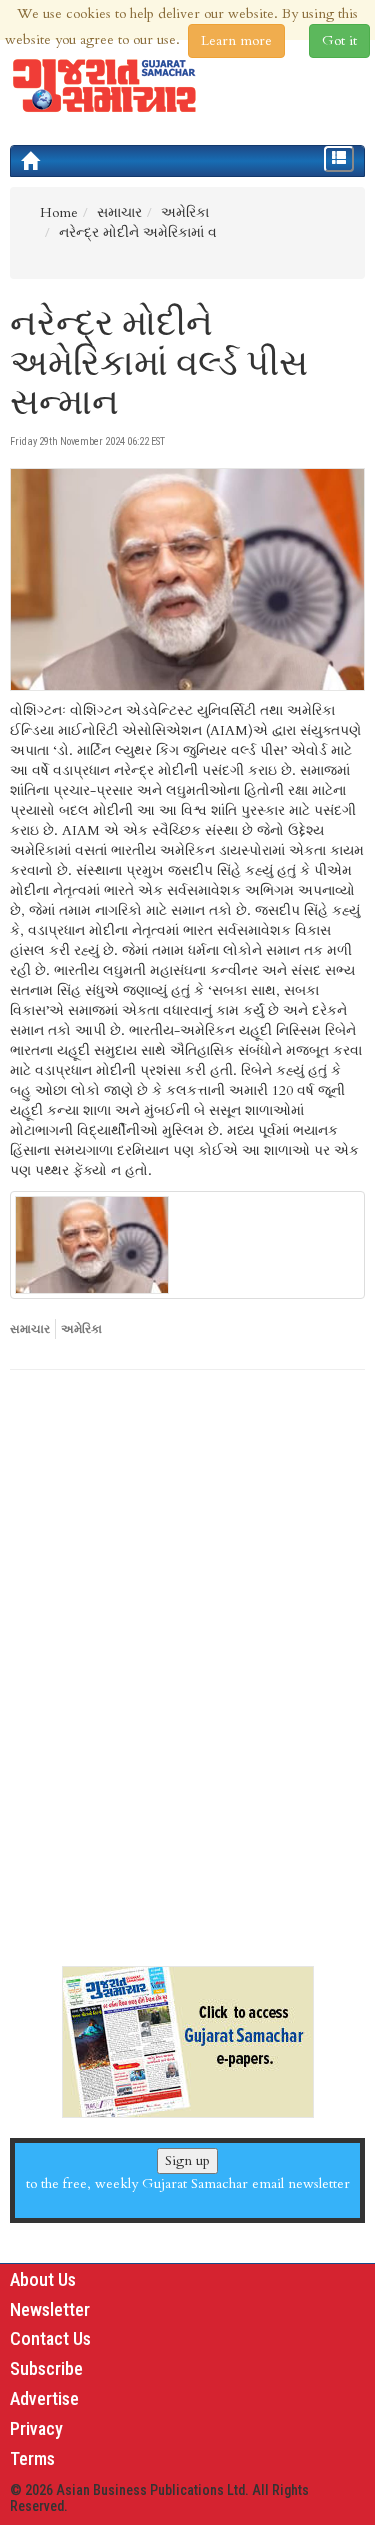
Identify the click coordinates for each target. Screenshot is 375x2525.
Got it (339, 40)
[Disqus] (187, 1660)
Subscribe (46, 2368)
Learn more (236, 40)
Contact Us (50, 2338)
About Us (43, 2279)
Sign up (187, 2160)
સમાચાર (30, 1329)
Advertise (44, 2398)
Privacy (36, 2428)
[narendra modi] (187, 1245)
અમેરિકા (81, 1329)
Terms (32, 2458)
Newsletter (50, 2309)
